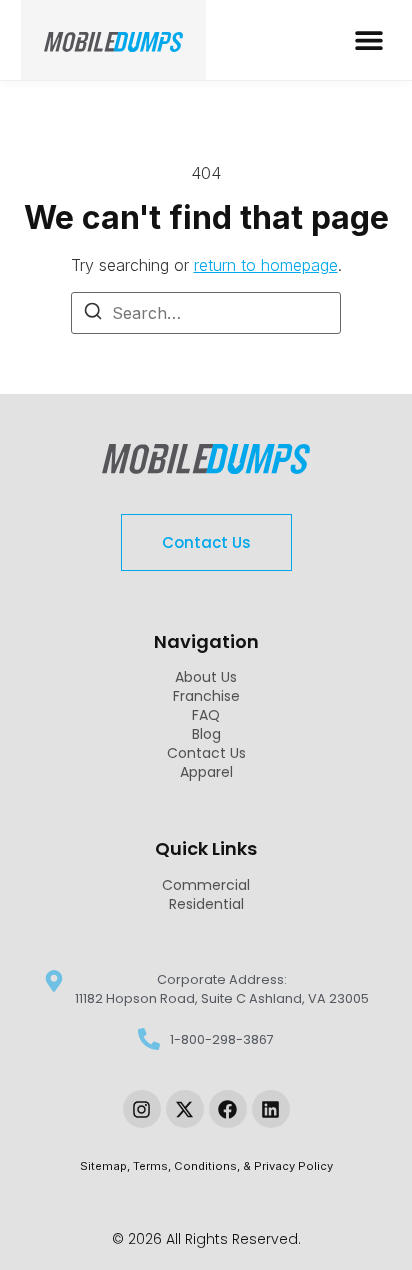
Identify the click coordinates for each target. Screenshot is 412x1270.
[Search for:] (206, 313)
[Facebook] (228, 1109)
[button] (368, 40)
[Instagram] (142, 1109)
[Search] (93, 314)
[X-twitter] (185, 1109)
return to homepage (266, 265)
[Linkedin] (271, 1109)
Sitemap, (106, 1166)
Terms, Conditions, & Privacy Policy (233, 1166)
